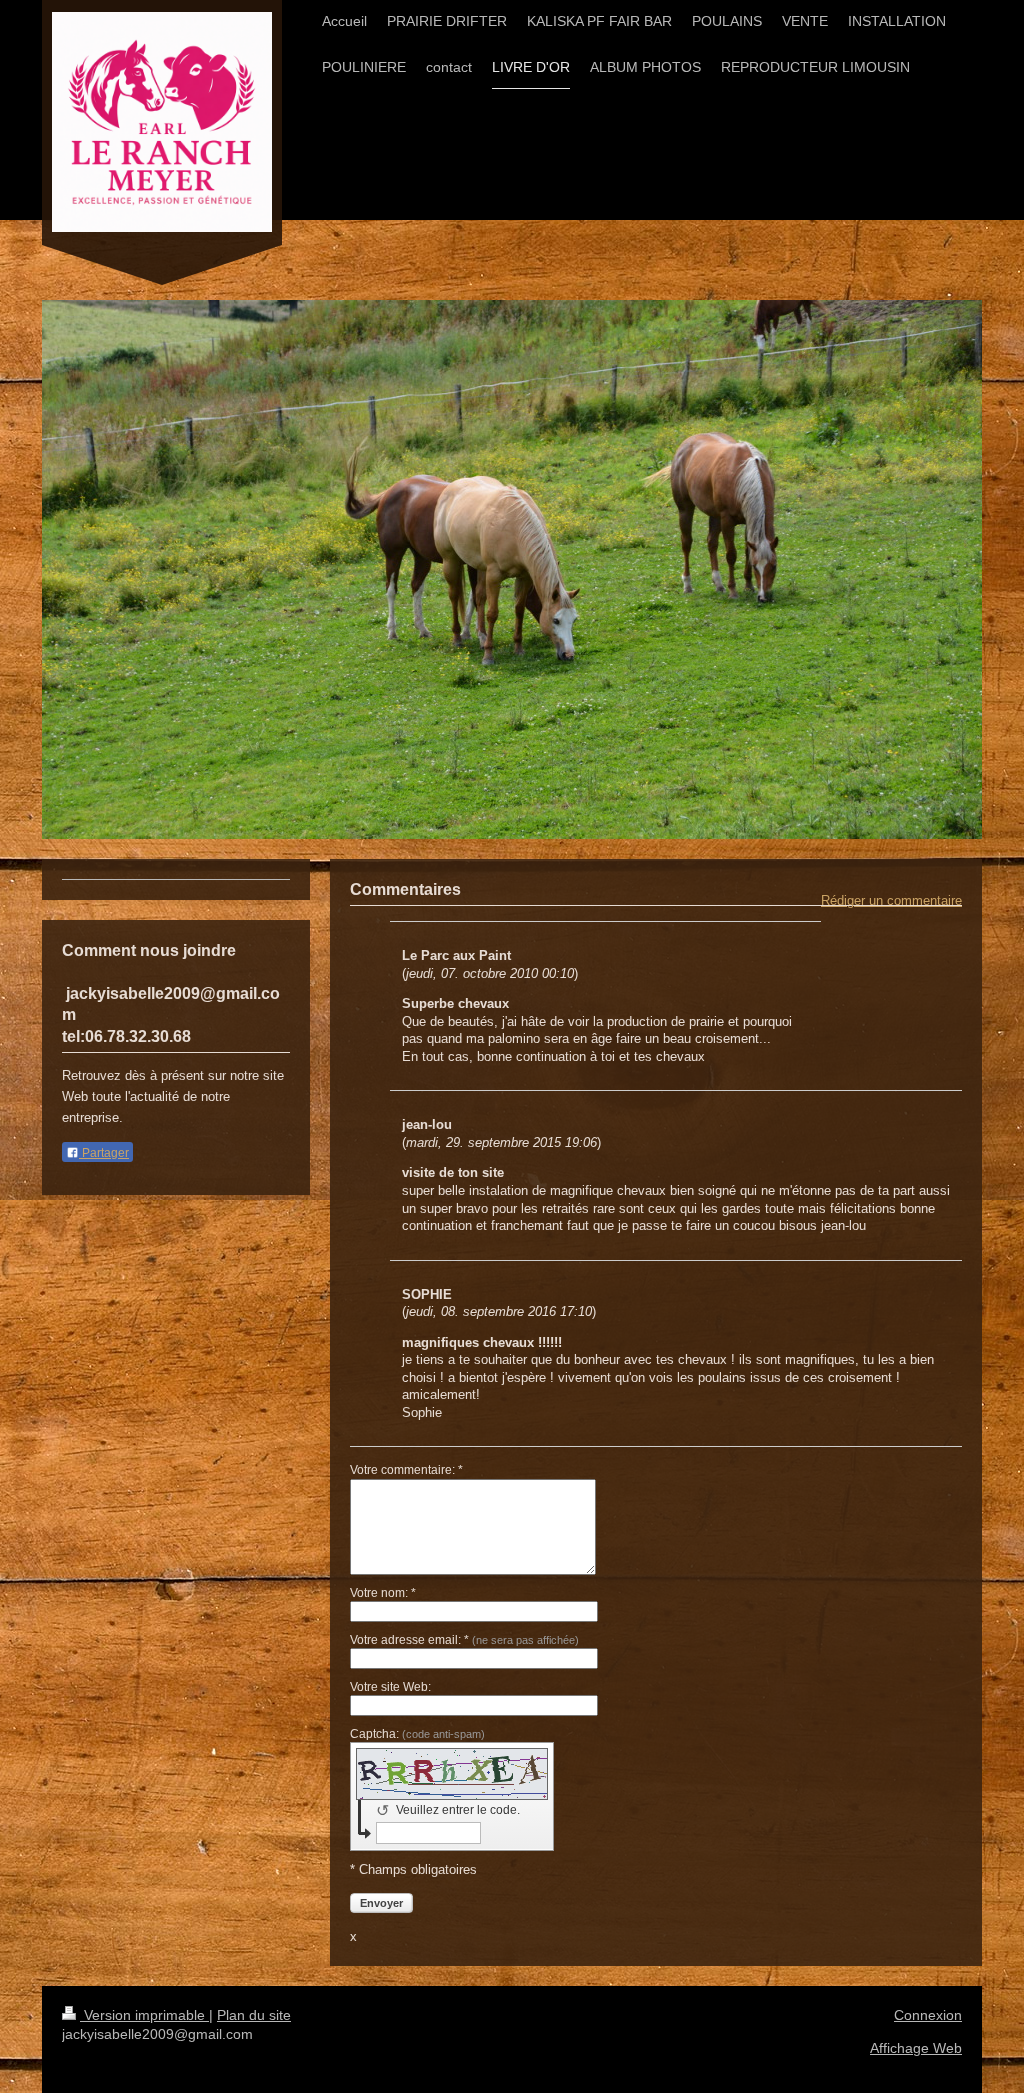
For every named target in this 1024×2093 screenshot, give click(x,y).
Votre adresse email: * (464, 1640)
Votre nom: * (383, 1593)
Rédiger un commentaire (891, 900)
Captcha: (417, 1734)
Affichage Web (916, 2048)
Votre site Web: (390, 1687)
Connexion (928, 2015)
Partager (104, 1153)
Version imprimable (144, 2015)
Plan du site (254, 2015)
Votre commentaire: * (406, 1470)
